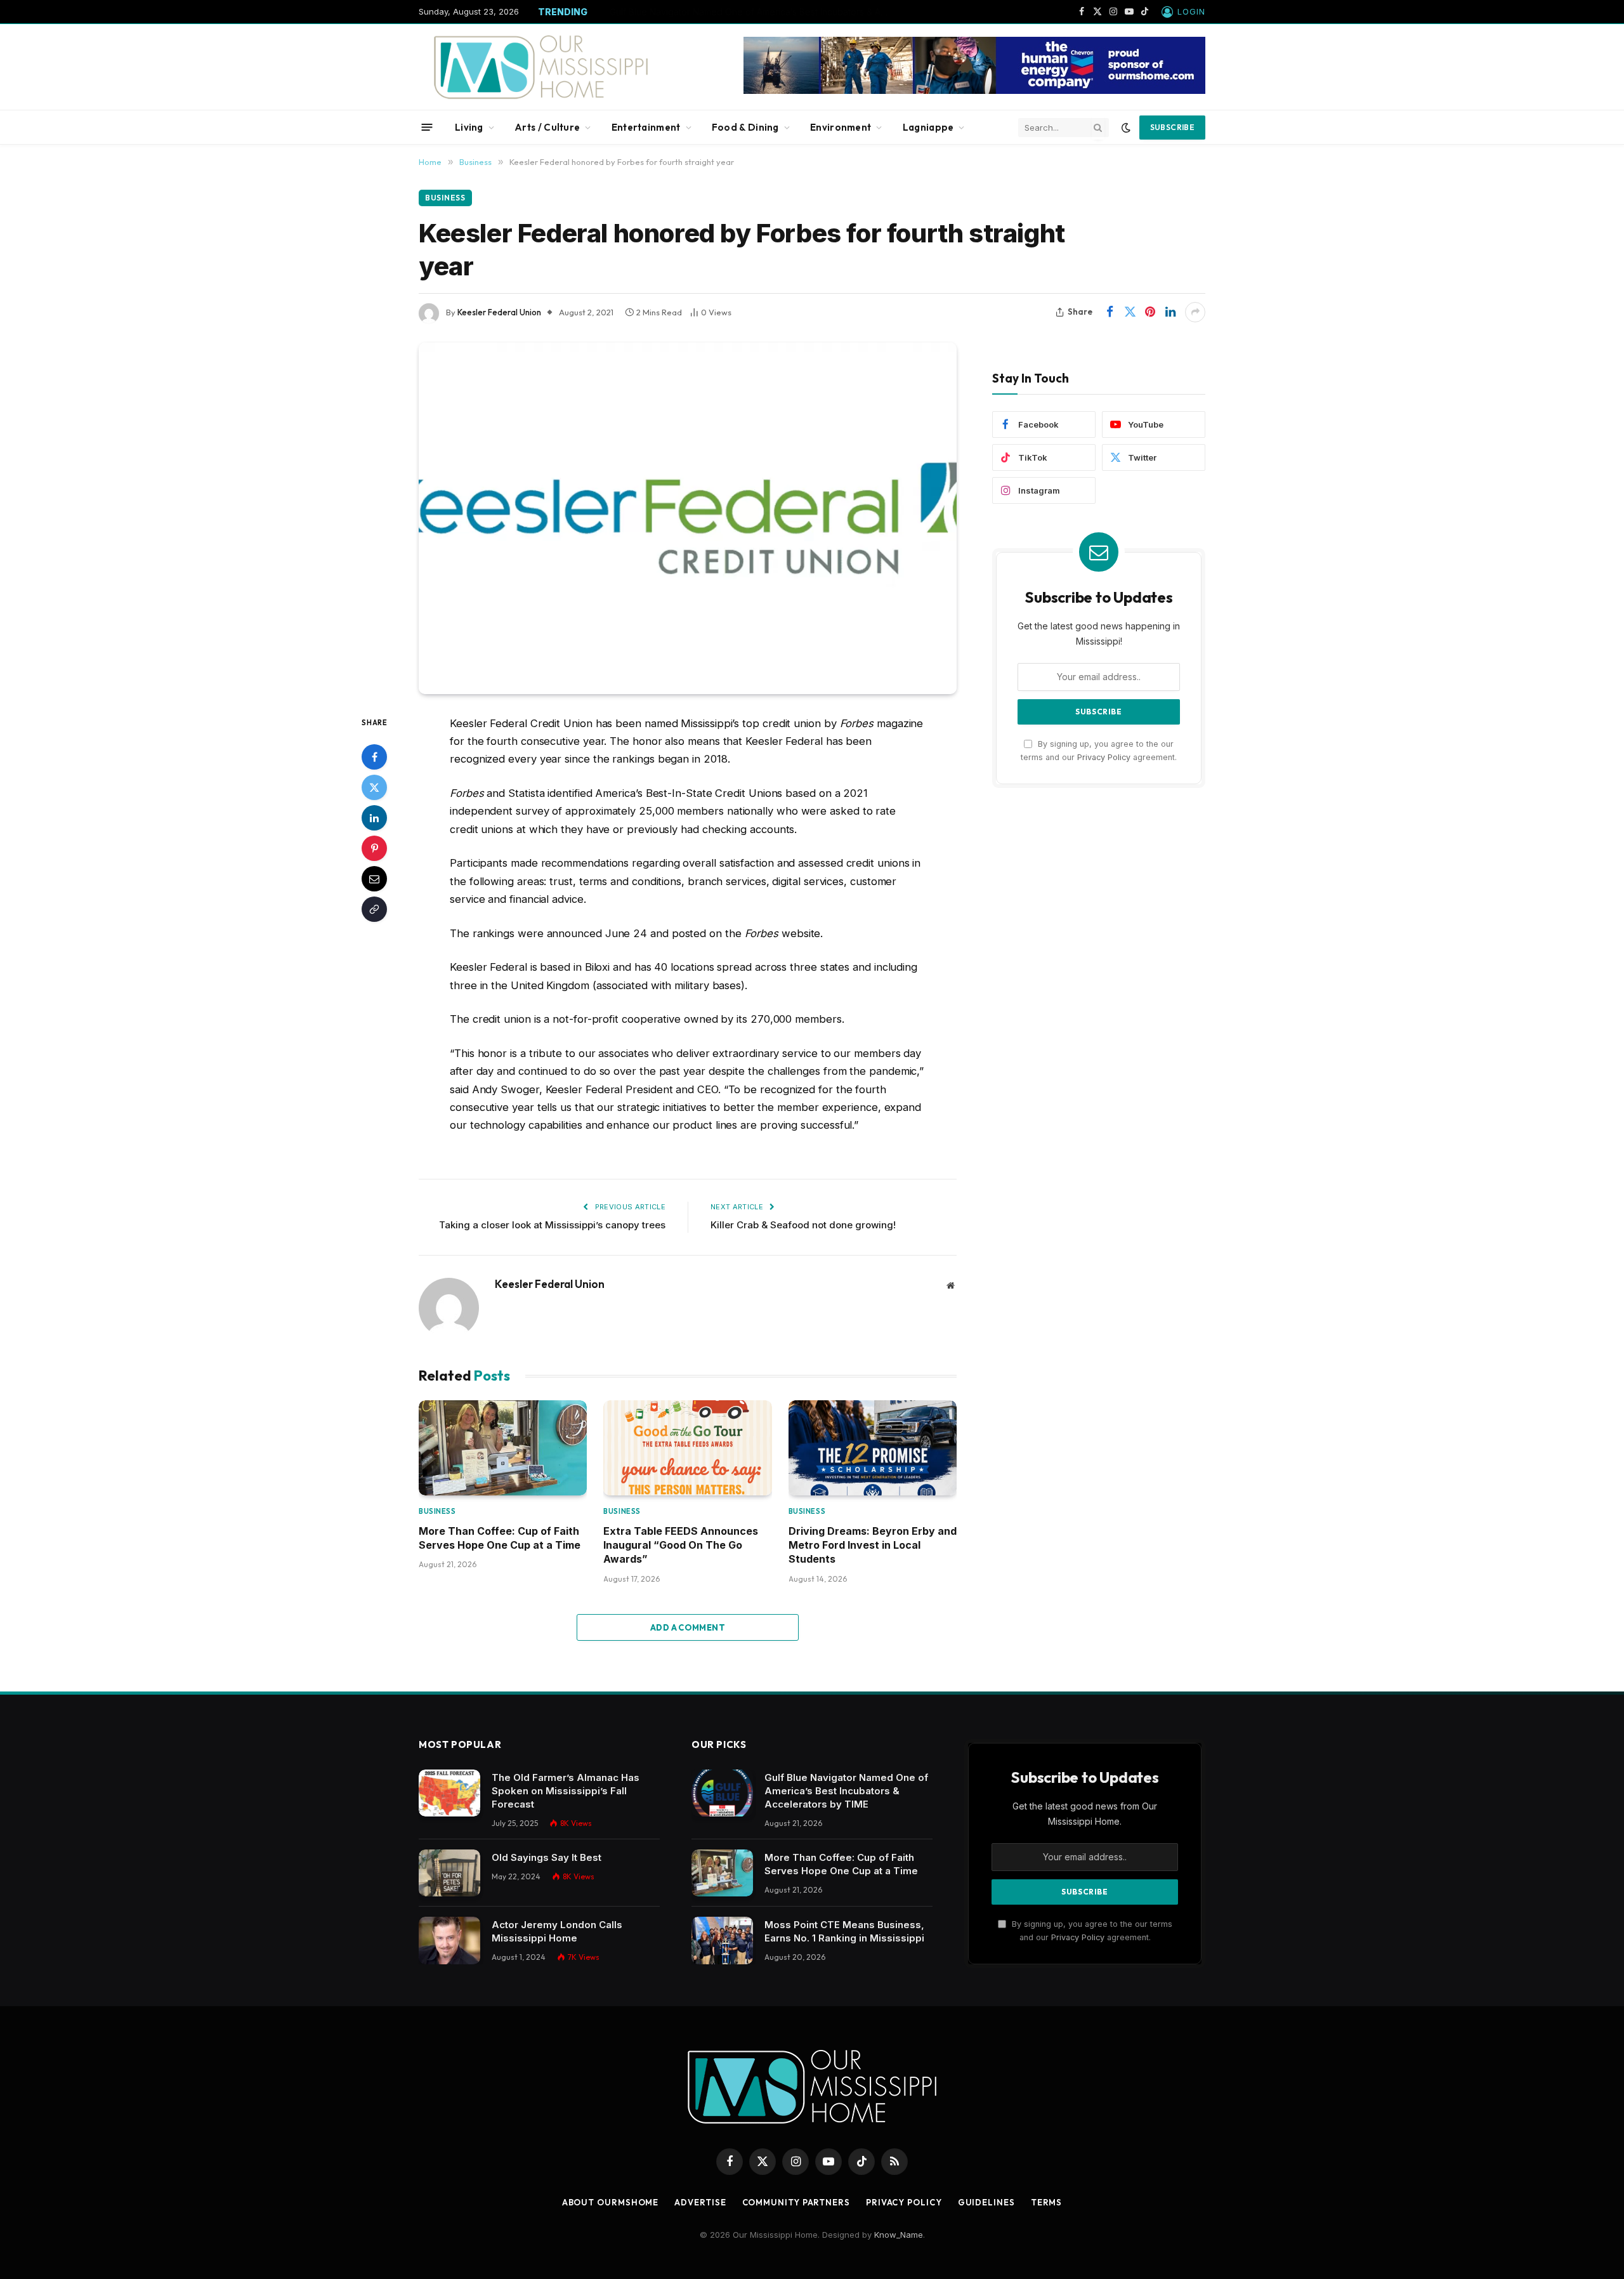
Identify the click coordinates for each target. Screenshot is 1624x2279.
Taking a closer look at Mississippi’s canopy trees (552, 1225)
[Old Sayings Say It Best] (449, 1873)
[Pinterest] (374, 848)
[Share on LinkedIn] (1170, 312)
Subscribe (1172, 127)
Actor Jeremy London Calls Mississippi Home (557, 1931)
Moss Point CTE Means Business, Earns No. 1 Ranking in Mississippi (844, 1931)
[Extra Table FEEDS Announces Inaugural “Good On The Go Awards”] (687, 1448)
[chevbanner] (974, 91)
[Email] (374, 878)
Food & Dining (745, 127)
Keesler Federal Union (499, 312)
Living (469, 127)
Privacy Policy (1104, 757)
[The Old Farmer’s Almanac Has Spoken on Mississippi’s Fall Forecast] (449, 1793)
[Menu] (427, 127)
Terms (1047, 2202)
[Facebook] (374, 756)
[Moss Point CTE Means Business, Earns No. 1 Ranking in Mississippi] (722, 1941)
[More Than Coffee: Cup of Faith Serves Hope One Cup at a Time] (503, 1448)
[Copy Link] (374, 909)
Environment (841, 127)
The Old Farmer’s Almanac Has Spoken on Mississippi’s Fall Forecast (566, 1791)
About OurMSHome (611, 2202)
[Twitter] (374, 787)
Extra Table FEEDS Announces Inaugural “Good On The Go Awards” (681, 1545)
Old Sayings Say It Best (547, 1857)
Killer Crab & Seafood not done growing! (803, 1225)
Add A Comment (688, 1627)
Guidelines (986, 2202)
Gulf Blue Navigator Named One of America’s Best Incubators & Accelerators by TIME (846, 1791)
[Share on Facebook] (1110, 312)
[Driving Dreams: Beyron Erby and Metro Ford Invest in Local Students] (873, 1448)
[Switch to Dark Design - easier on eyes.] (1126, 128)
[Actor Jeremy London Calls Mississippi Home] (449, 1941)
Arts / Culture (547, 127)
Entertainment (646, 127)
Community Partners (796, 2202)
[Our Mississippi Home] (541, 67)
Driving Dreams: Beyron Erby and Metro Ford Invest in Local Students (873, 1545)
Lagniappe (928, 127)
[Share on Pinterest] (1150, 312)
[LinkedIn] (374, 817)
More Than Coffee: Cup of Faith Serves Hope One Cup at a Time (746, 12)
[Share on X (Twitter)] (1130, 312)
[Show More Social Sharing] (1195, 312)
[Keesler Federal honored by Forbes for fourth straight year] (688, 518)
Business (445, 198)
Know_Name (899, 2235)
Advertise (700, 2202)
